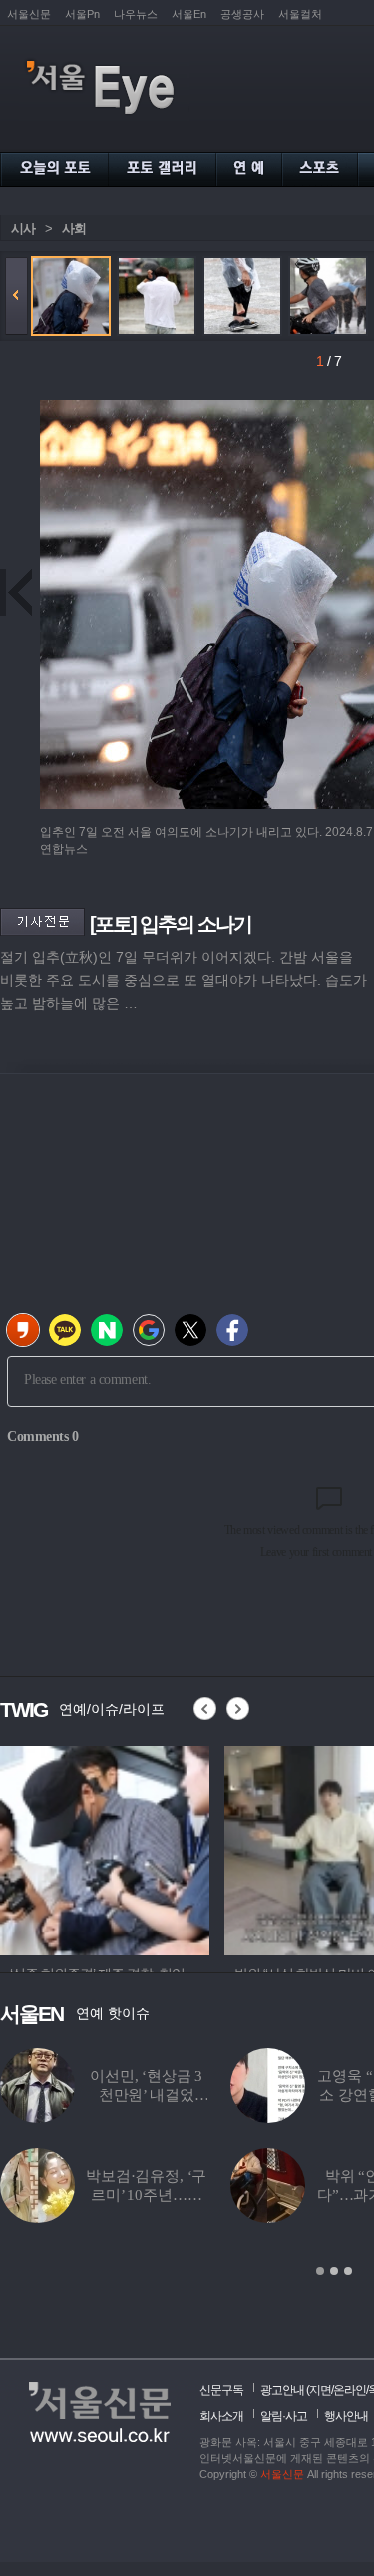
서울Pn (82, 14)
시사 (23, 229)
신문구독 (221, 2390)
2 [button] (334, 2271)
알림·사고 (284, 2416)
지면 (320, 2390)
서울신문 (29, 14)
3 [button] (348, 2271)
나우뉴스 (136, 14)
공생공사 (242, 14)
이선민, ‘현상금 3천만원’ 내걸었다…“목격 (146, 2095)
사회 (74, 229)
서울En (189, 14)
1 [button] (320, 2271)
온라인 (350, 2390)
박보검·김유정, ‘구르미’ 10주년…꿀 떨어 (146, 2195)
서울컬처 (300, 14)
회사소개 (221, 2416)
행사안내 (346, 2416)
